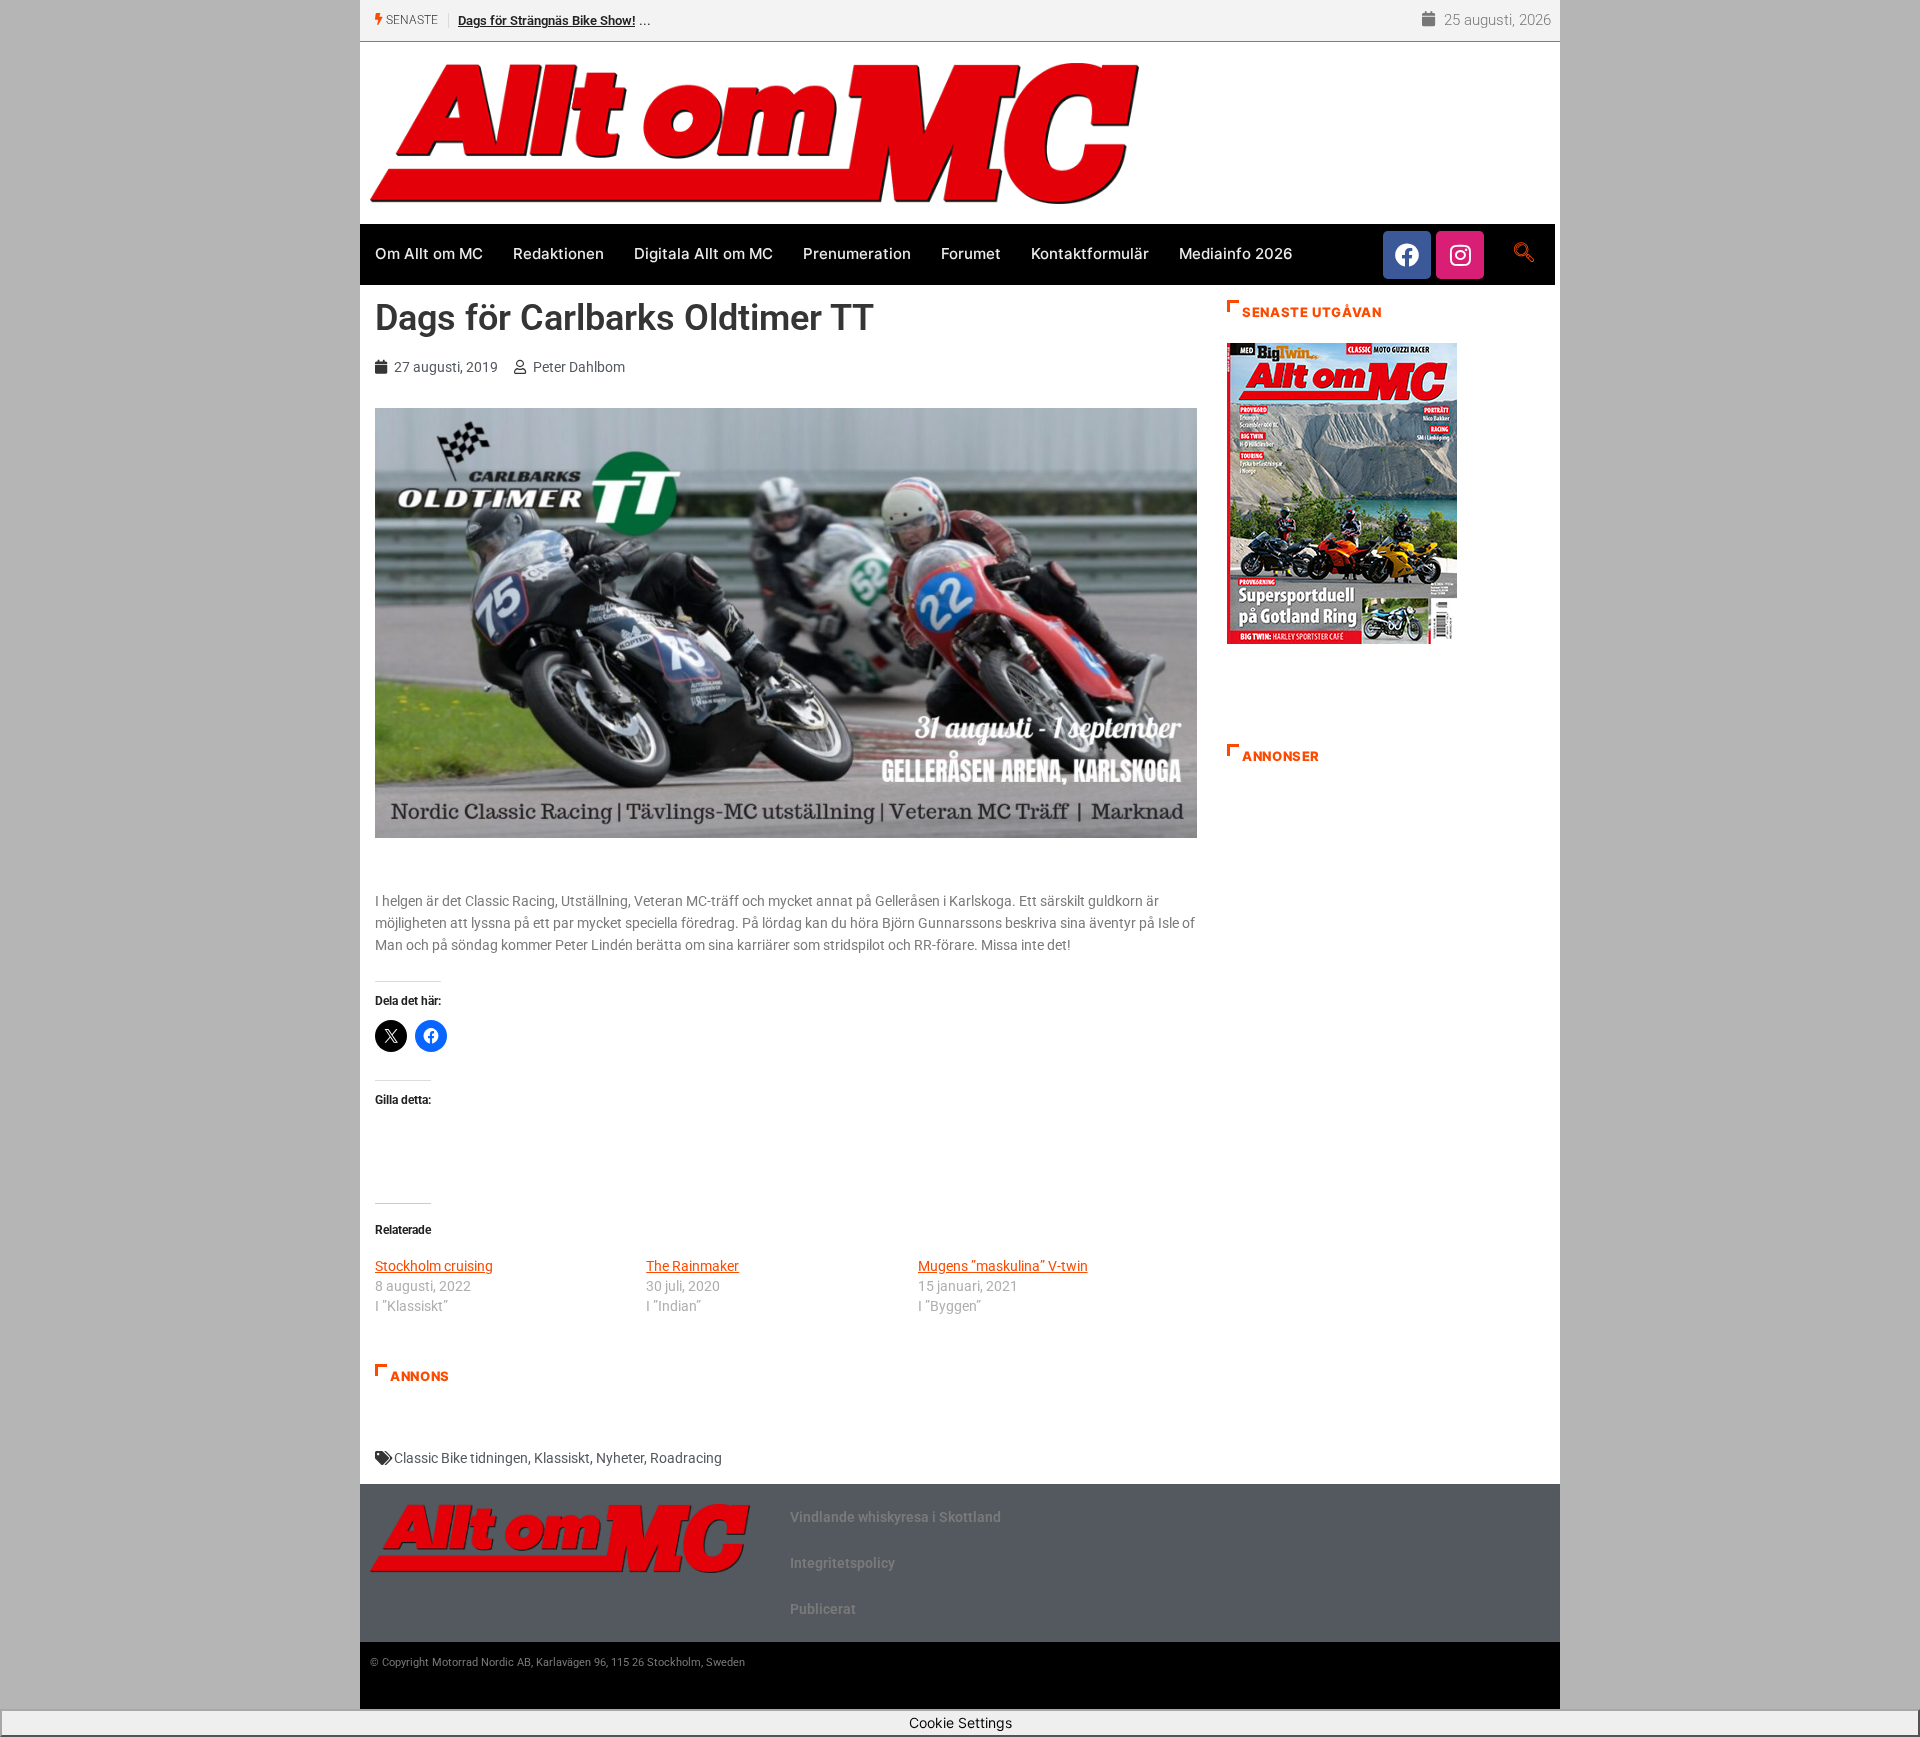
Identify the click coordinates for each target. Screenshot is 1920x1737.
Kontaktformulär (1090, 253)
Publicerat (823, 1609)
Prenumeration (857, 253)
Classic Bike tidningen (461, 1458)
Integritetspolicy (842, 1563)
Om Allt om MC (429, 253)
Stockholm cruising (434, 1266)
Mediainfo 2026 (1236, 253)
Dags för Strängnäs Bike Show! (546, 20)
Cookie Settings (960, 1722)
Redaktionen (558, 253)
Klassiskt (562, 1458)
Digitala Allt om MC (703, 253)
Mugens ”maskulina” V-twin (1003, 1266)
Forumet (971, 253)
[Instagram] (1460, 255)
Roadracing (686, 1458)
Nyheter (620, 1458)
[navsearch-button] (1523, 254)
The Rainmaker (692, 1266)
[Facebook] (1407, 255)
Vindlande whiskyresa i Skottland (895, 1517)
